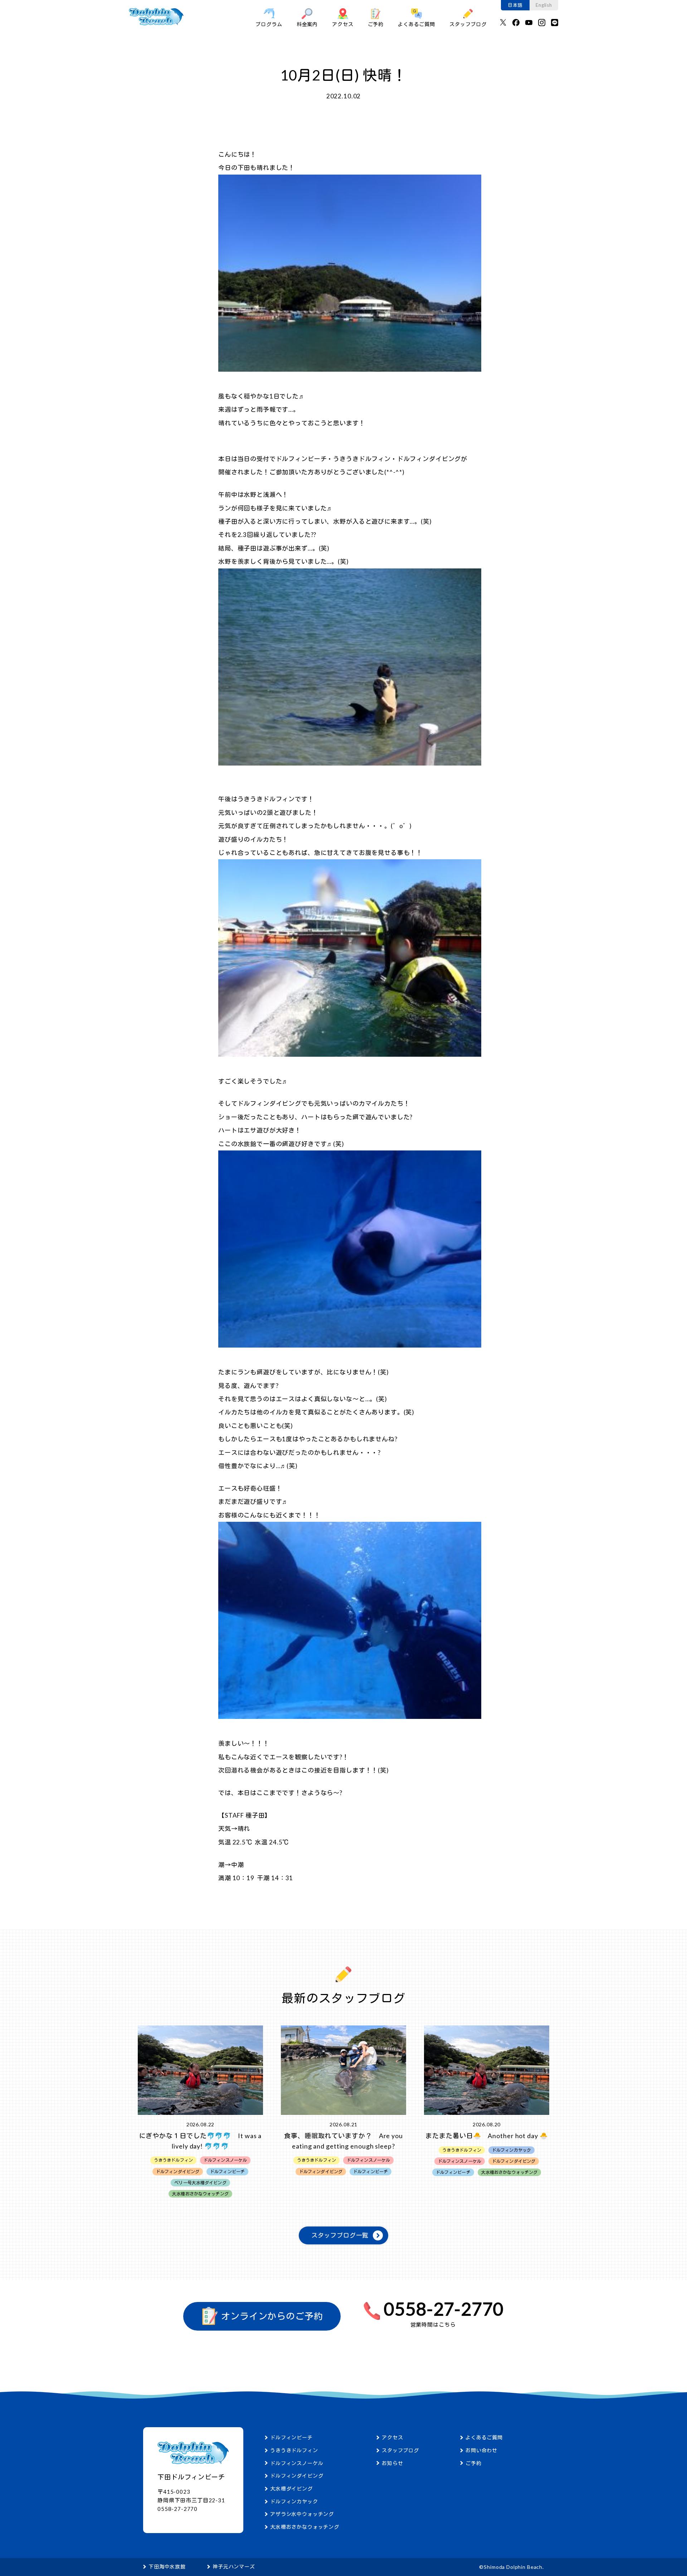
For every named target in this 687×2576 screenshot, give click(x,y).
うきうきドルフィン (294, 2450)
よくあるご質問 (416, 24)
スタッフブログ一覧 (340, 2235)
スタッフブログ (468, 24)
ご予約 (376, 24)
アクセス (343, 24)
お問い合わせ (481, 2450)
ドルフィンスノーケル (297, 2463)
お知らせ (392, 2463)
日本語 (515, 5)
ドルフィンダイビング (297, 2476)
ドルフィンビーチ (291, 2437)
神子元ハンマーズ (234, 2567)
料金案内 (307, 24)
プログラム (269, 24)
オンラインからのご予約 (271, 2316)
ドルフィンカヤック (294, 2501)
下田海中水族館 (167, 2567)
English (544, 5)
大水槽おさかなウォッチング (305, 2527)
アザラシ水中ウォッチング (302, 2514)
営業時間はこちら (433, 2325)
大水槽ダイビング (291, 2489)
